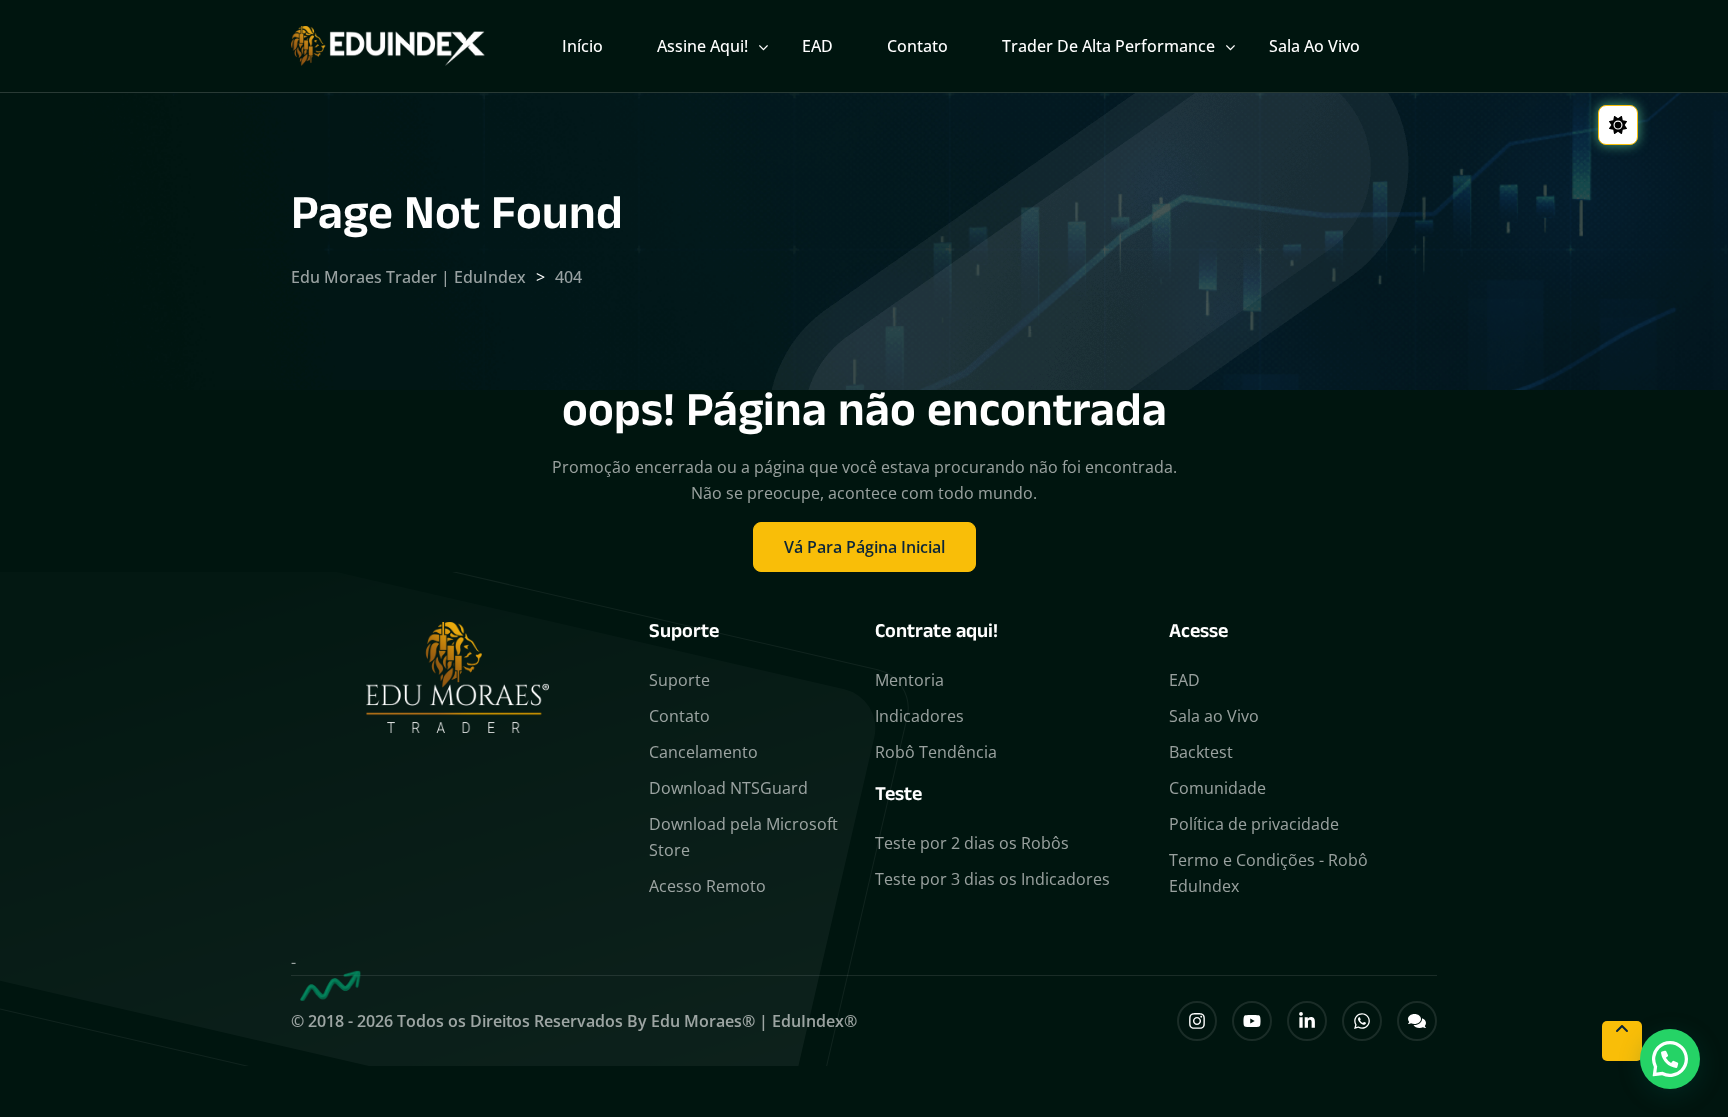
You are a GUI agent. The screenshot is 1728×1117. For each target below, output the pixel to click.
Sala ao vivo (1314, 46)
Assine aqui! (702, 46)
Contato (917, 46)
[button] (1670, 1059)
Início (582, 46)
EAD (817, 46)
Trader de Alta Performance (1108, 46)
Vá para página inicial (864, 547)
